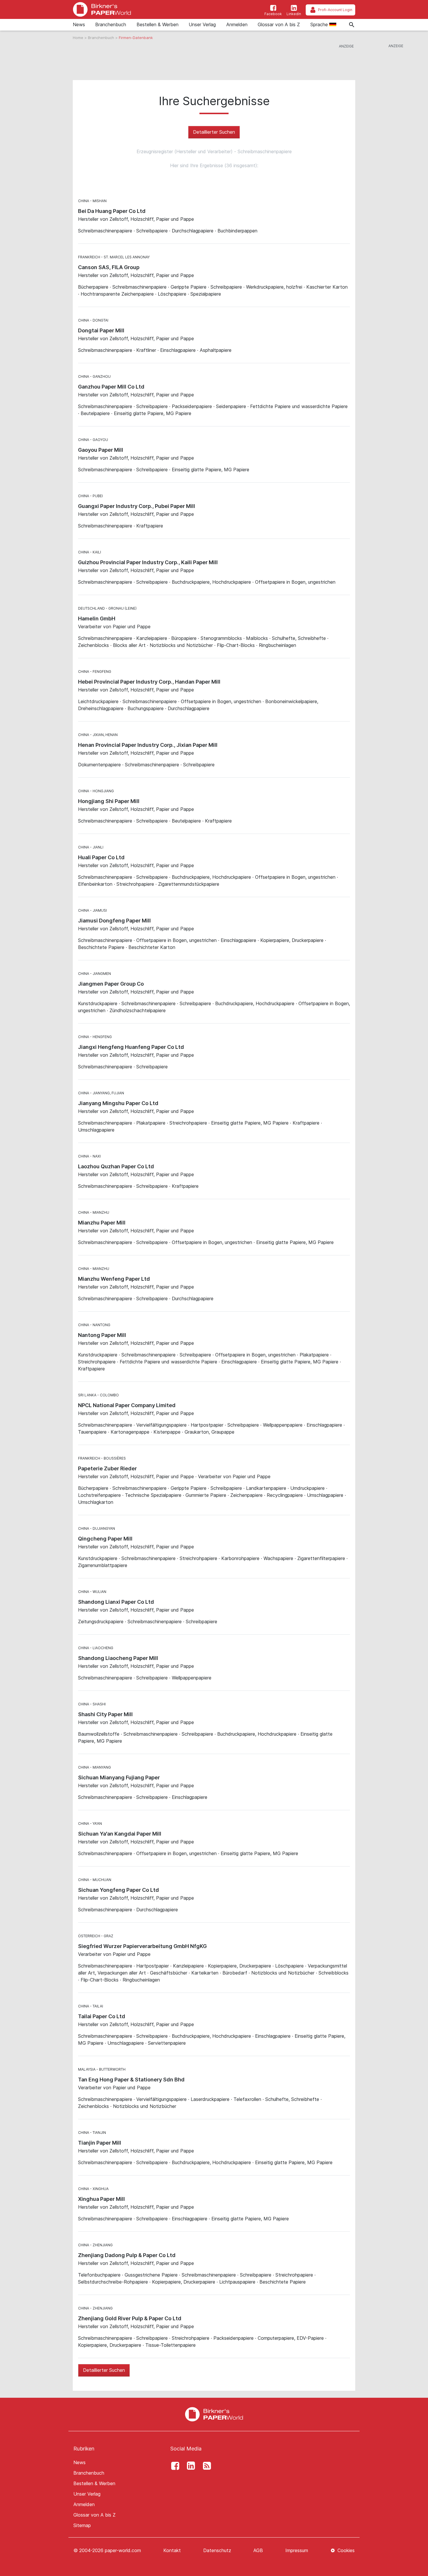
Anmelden (237, 24)
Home (79, 38)
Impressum (297, 2550)
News (79, 24)
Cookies (345, 2550)
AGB (258, 2550)
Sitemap (82, 2525)
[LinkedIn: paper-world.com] (190, 2466)
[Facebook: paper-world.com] (174, 2466)
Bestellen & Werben (158, 24)
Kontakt (172, 2550)
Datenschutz (217, 2550)
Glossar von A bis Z (279, 24)
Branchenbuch (111, 24)
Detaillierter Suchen (214, 132)
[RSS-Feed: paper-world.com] (205, 2466)
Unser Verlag (202, 24)
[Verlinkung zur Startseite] (102, 9)
